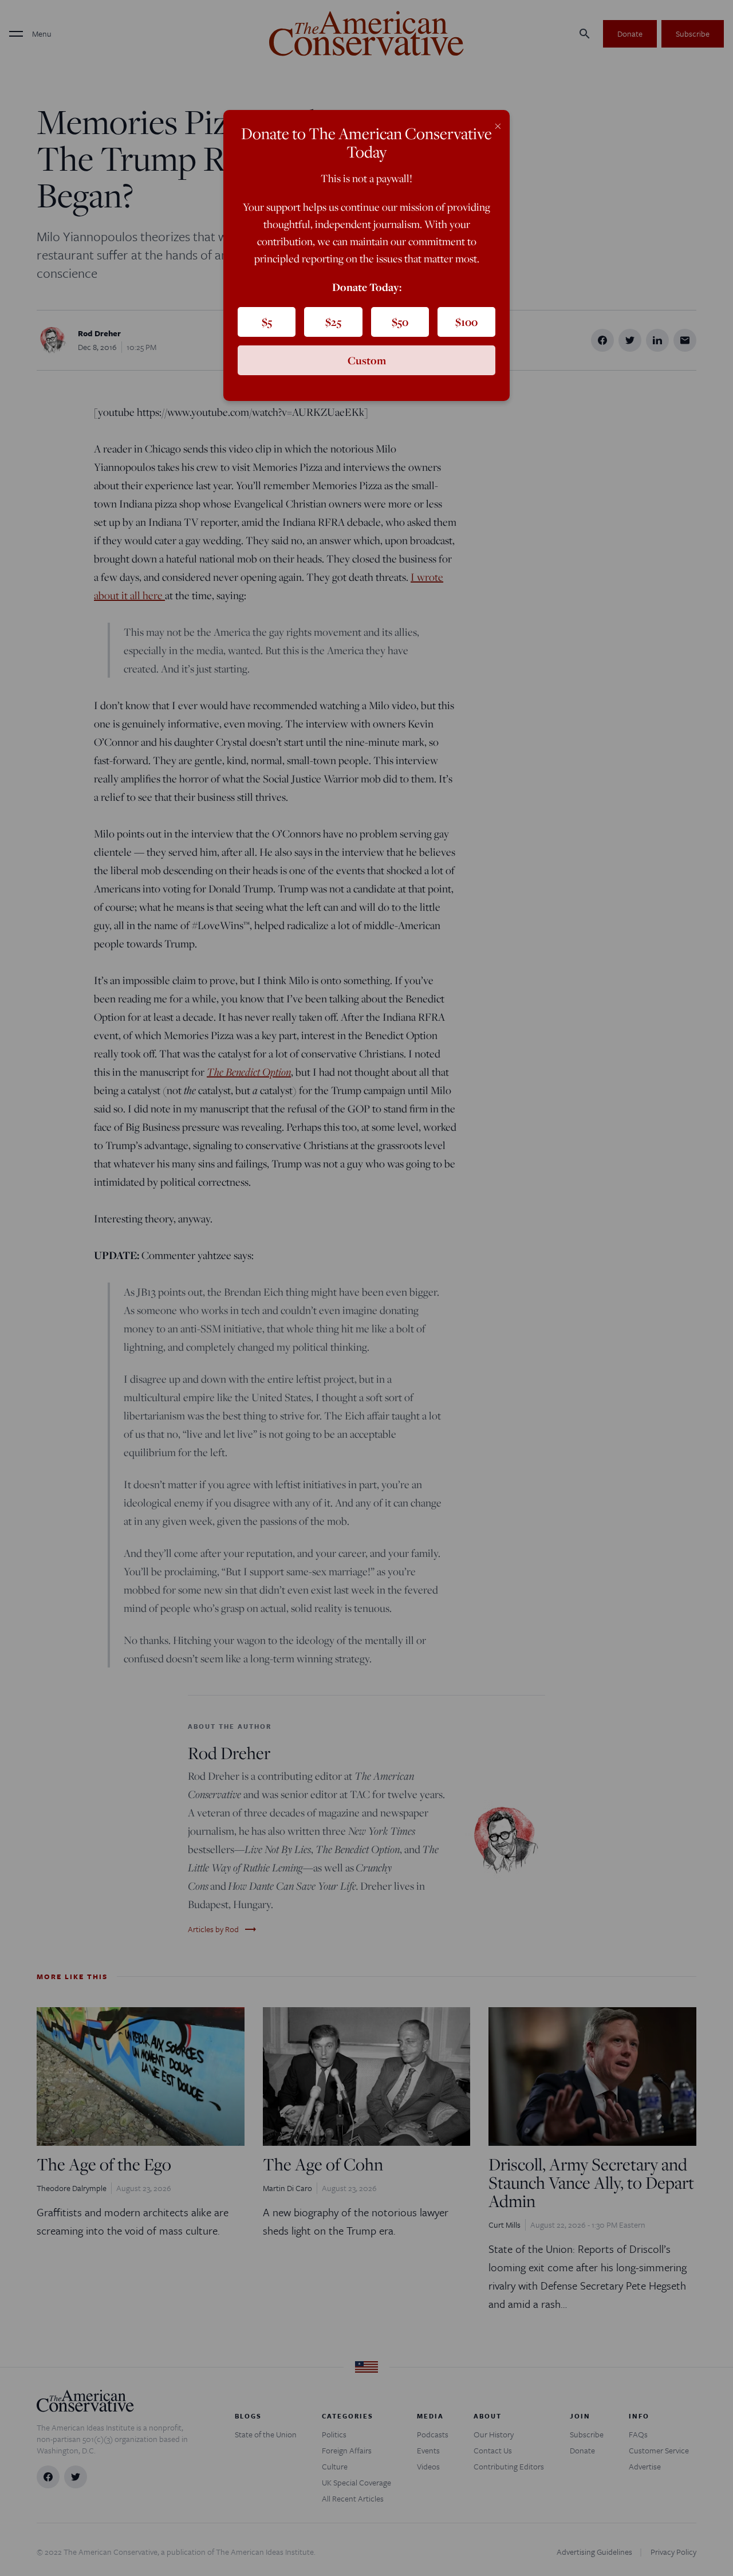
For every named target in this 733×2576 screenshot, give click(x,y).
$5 (267, 322)
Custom (367, 360)
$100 (466, 322)
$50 (400, 322)
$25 (333, 322)
